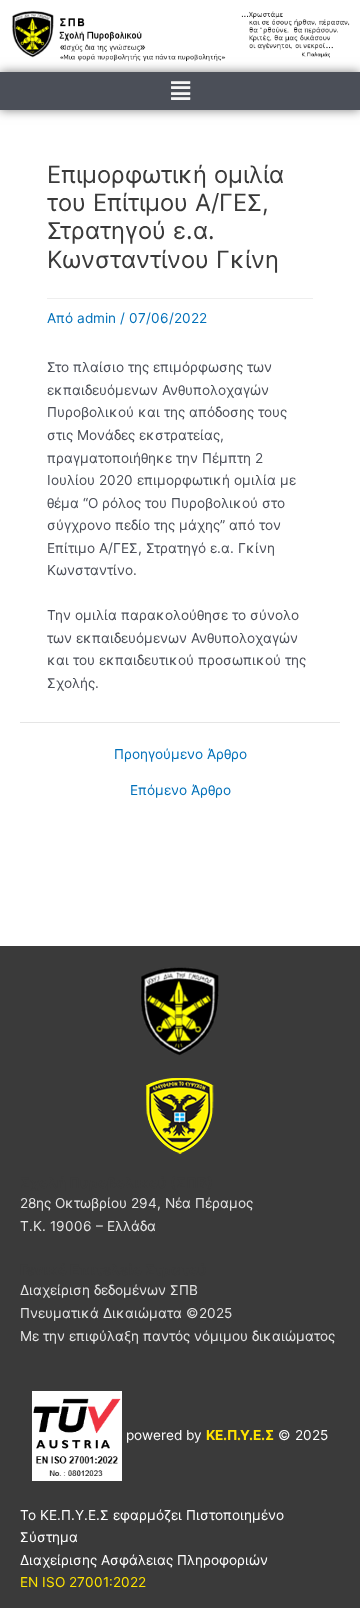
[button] (180, 90)
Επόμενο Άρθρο (180, 791)
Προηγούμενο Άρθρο (180, 755)
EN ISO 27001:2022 (83, 1582)
